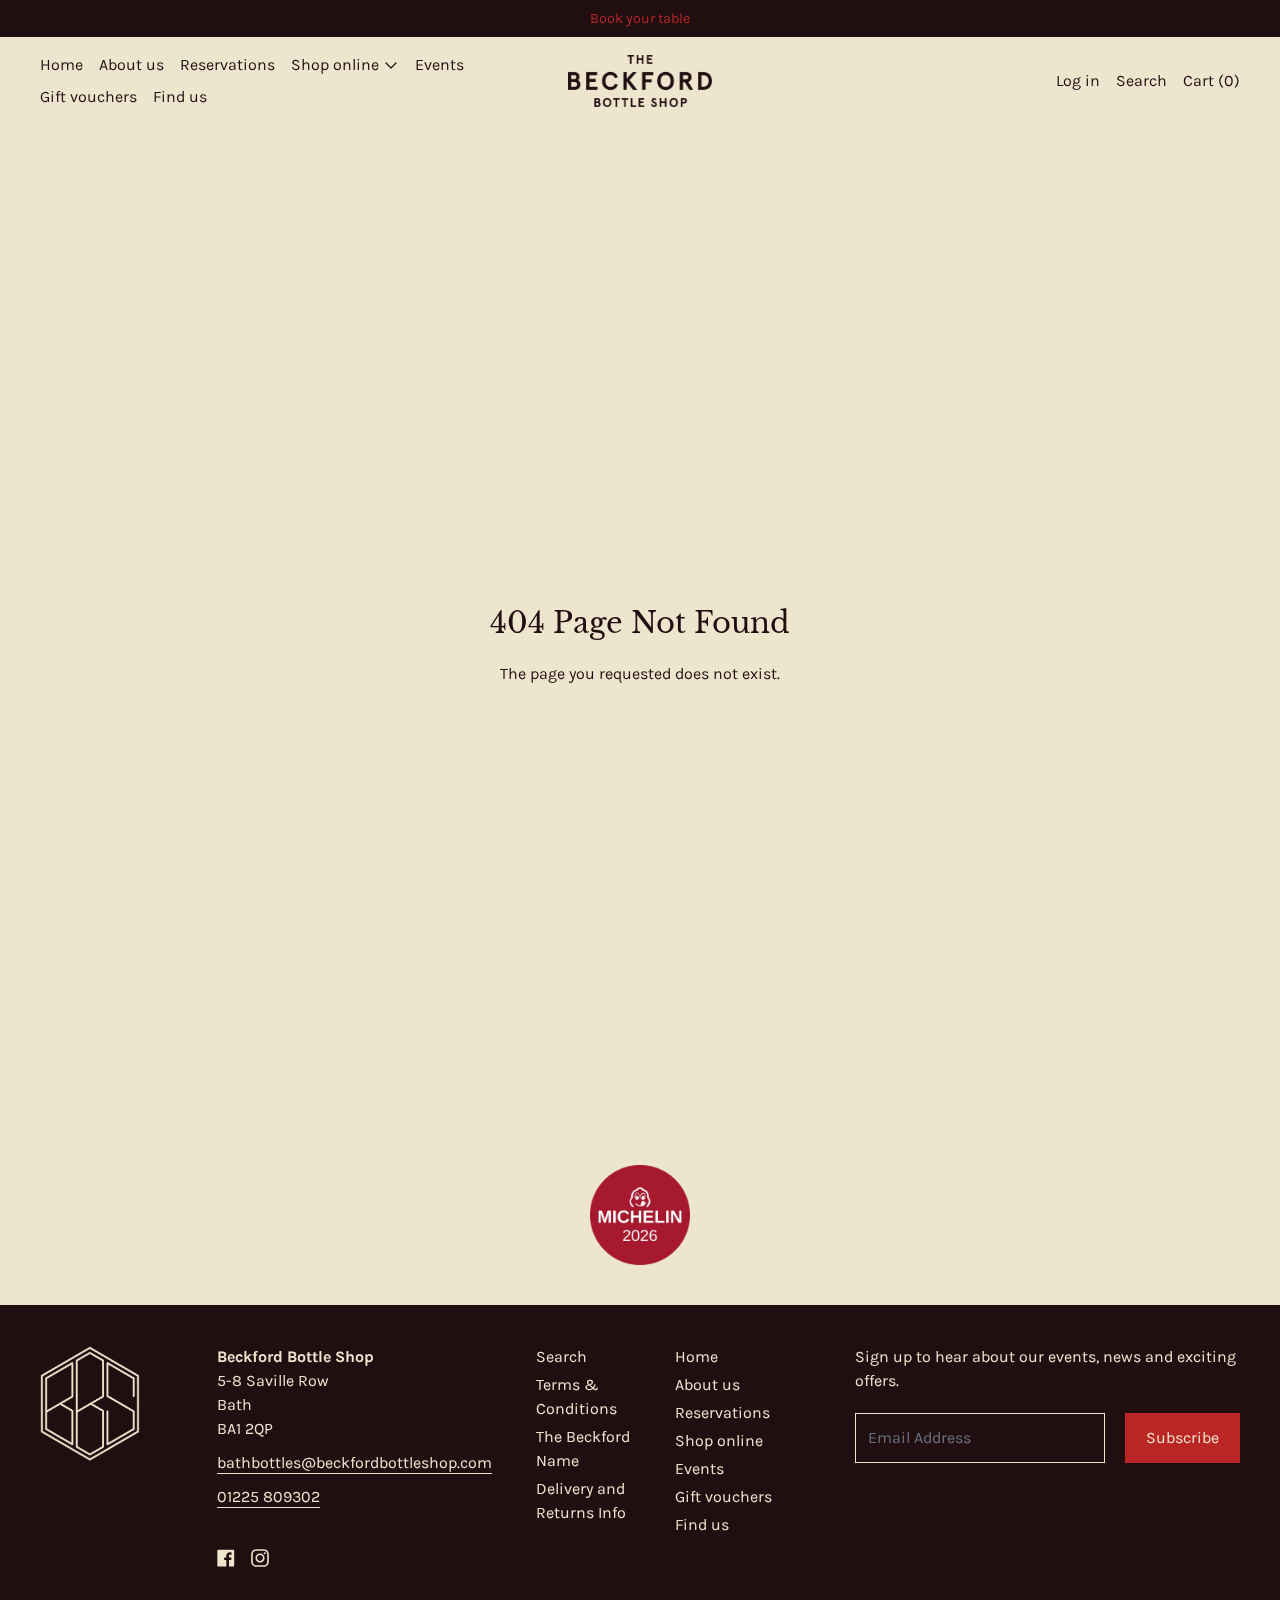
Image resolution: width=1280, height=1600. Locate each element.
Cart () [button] (1211, 80)
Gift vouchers (88, 96)
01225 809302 (268, 1496)
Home (61, 64)
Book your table (640, 18)
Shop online (719, 1440)
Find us (180, 96)
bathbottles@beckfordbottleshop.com (354, 1462)
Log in (1078, 80)
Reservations (227, 64)
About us (131, 64)
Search (561, 1356)
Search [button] (1141, 80)
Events (439, 64)
